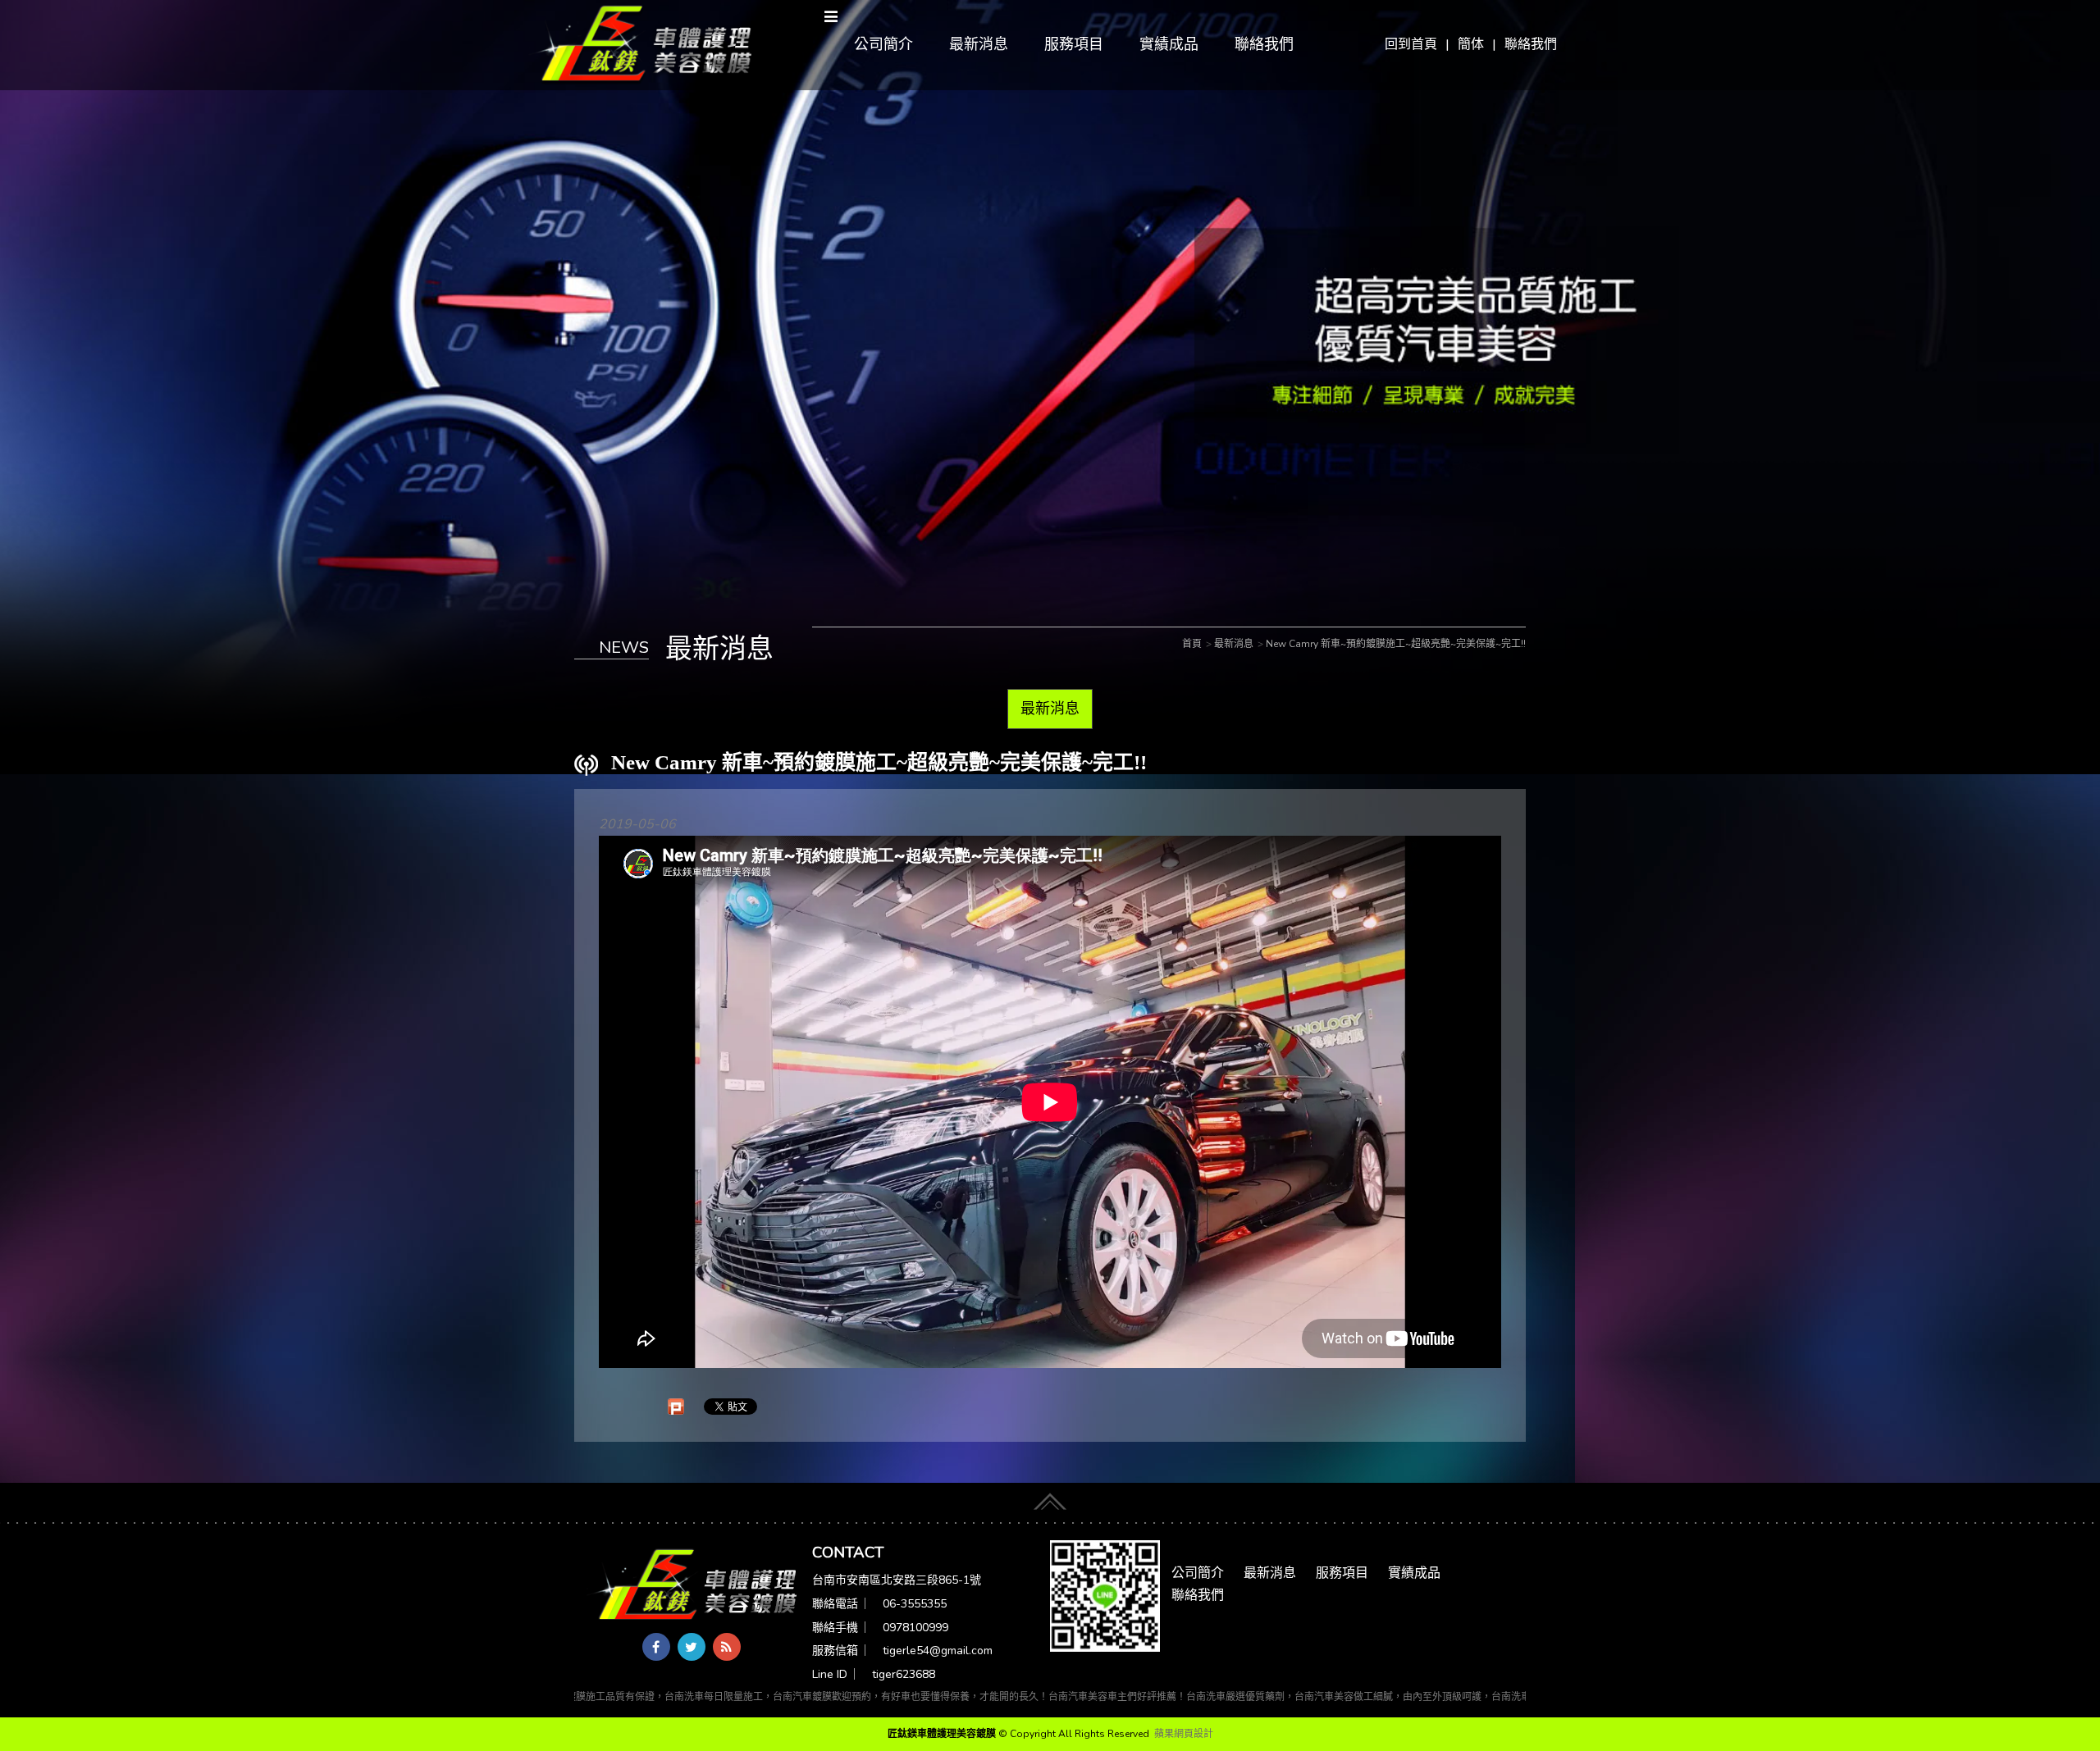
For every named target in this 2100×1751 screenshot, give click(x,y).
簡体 (1471, 44)
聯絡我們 (1531, 44)
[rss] (727, 1647)
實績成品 (1169, 44)
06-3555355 (915, 1604)
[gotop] (1050, 1498)
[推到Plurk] (676, 1407)
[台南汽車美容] (641, 44)
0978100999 (915, 1628)
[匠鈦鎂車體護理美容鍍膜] (693, 1586)
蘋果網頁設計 (1184, 1734)
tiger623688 (904, 1674)
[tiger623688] (1105, 1595)
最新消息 (979, 44)
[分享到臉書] (656, 1647)
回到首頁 (1411, 44)
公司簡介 (883, 44)
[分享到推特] (692, 1647)
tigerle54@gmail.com (938, 1651)
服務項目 (1074, 44)
